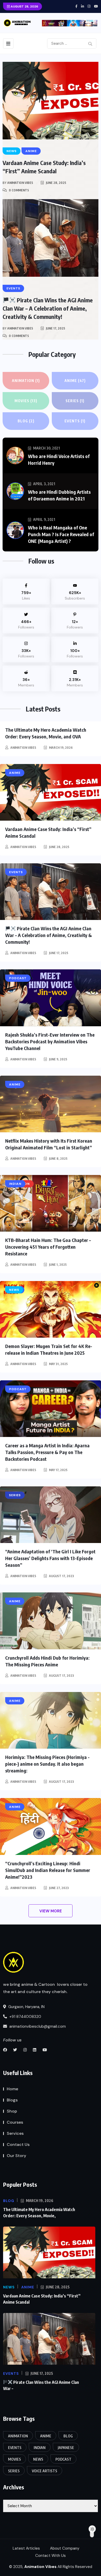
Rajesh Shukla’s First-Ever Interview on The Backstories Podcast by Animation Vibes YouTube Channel (50, 1041)
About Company (65, 2548)
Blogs (12, 2100)
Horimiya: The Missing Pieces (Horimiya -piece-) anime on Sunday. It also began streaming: (47, 1764)
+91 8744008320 (25, 2017)
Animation (26, 381)
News (38, 2459)
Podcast (63, 2459)
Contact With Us (51, 2556)
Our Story (16, 2156)
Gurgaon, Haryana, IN (26, 2007)
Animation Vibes (20, 183)
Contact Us (18, 2144)
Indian (40, 2448)
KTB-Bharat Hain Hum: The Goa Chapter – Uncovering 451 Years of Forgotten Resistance (48, 1247)
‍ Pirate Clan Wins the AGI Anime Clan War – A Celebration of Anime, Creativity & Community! (48, 308)
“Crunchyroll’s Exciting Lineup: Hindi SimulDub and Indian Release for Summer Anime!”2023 (48, 1870)
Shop (12, 2111)
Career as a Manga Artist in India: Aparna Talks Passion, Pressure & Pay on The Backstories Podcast (47, 1452)
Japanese (66, 2448)
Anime (75, 381)
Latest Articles (26, 2548)
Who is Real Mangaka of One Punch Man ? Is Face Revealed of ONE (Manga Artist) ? (61, 534)
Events (75, 421)
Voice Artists (45, 2471)
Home (12, 2089)
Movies (26, 401)
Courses (15, 2122)
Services (15, 2133)
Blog (26, 421)
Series (75, 401)
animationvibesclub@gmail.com (37, 2026)
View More (51, 1911)
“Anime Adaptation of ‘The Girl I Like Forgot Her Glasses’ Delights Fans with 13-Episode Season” (50, 1558)
